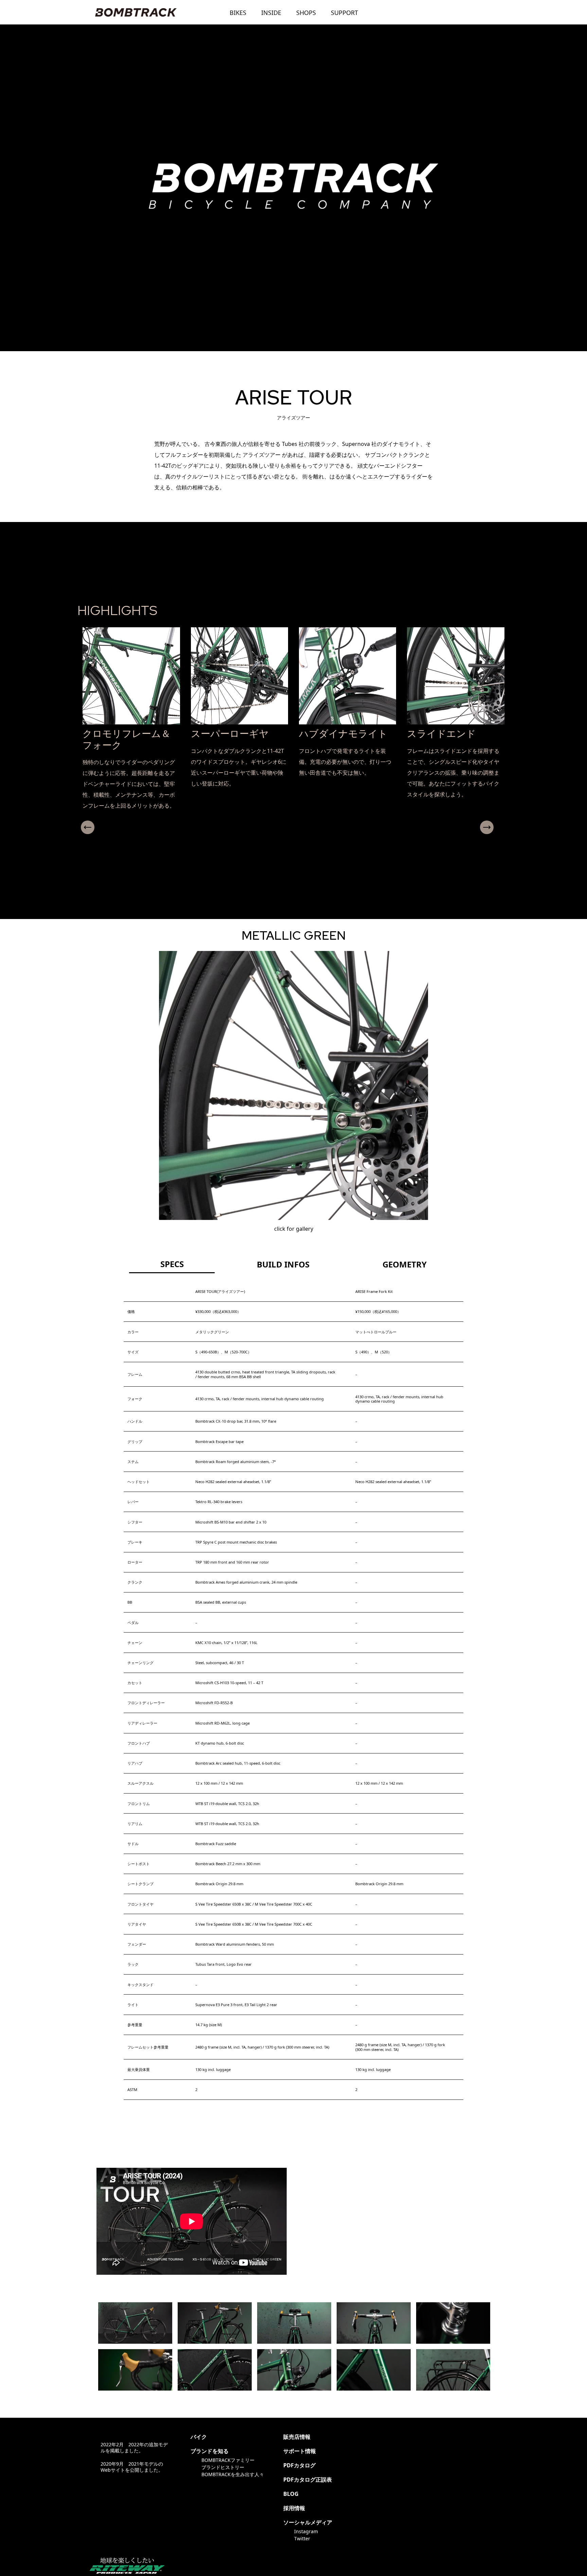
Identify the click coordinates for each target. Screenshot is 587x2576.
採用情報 (294, 2508)
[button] (291, 840)
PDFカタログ (299, 2465)
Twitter (302, 2538)
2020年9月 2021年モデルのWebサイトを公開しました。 (132, 2467)
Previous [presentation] (88, 827)
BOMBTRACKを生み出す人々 (233, 2474)
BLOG (291, 2494)
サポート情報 (300, 2451)
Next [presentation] (487, 827)
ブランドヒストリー (223, 2467)
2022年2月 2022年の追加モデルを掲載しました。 (134, 2447)
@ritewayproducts (367, 2437)
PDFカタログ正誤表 (308, 2480)
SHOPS (306, 13)
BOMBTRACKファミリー (228, 2460)
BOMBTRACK (136, 12)
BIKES (238, 13)
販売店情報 (297, 2437)
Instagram (306, 2531)
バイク (199, 2437)
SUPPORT (344, 13)
